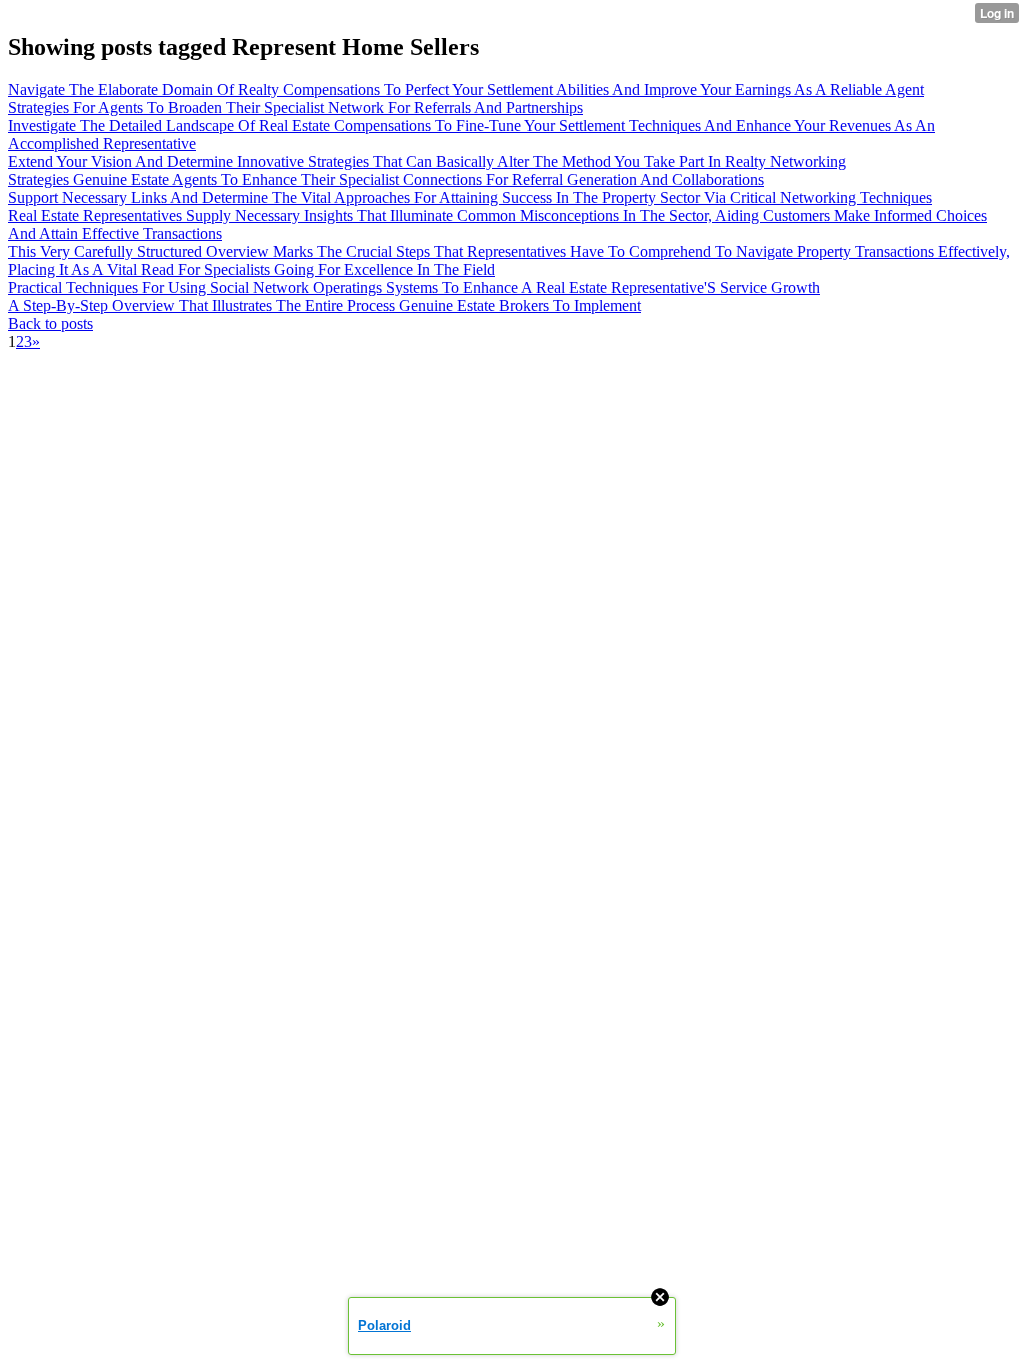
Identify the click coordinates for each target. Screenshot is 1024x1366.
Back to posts (50, 323)
